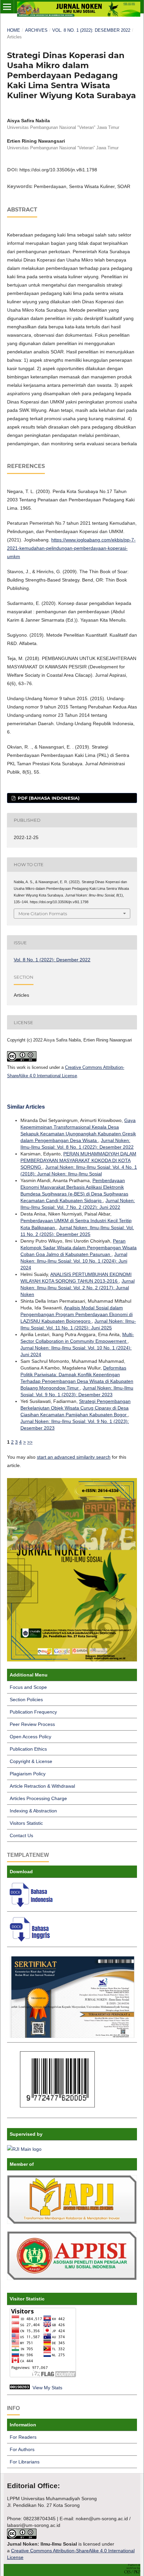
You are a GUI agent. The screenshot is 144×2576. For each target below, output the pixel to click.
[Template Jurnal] (32, 1905)
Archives (36, 30)
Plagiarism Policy (28, 1774)
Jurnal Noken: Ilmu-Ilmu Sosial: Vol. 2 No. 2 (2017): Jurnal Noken (78, 1288)
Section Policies (26, 1700)
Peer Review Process (32, 1724)
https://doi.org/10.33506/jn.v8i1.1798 (58, 170)
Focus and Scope (28, 1687)
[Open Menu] (7, 7)
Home (14, 30)
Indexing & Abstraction (33, 1811)
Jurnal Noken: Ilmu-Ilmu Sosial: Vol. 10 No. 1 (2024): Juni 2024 (74, 1261)
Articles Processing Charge (38, 1798)
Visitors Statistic (26, 1823)
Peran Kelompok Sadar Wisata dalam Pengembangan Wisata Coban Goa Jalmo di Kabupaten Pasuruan (79, 1248)
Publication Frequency (33, 1712)
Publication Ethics (28, 1749)
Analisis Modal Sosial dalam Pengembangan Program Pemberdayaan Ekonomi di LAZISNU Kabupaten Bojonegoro (77, 1314)
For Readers (23, 2437)
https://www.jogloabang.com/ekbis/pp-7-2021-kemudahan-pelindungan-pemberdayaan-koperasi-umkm (71, 548)
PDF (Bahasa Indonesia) (48, 798)
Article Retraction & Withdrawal (42, 1786)
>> (30, 1442)
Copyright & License (31, 1761)
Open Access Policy (30, 1737)
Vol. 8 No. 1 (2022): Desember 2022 (91, 30)
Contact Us (21, 1835)
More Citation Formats (43, 914)
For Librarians (25, 2462)
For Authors (22, 2449)
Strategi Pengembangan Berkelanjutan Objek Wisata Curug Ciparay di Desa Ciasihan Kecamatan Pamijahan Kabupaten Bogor (76, 1408)
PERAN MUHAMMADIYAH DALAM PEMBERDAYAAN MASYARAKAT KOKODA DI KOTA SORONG (78, 1160)
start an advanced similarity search (74, 1457)
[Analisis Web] (20, 2388)
